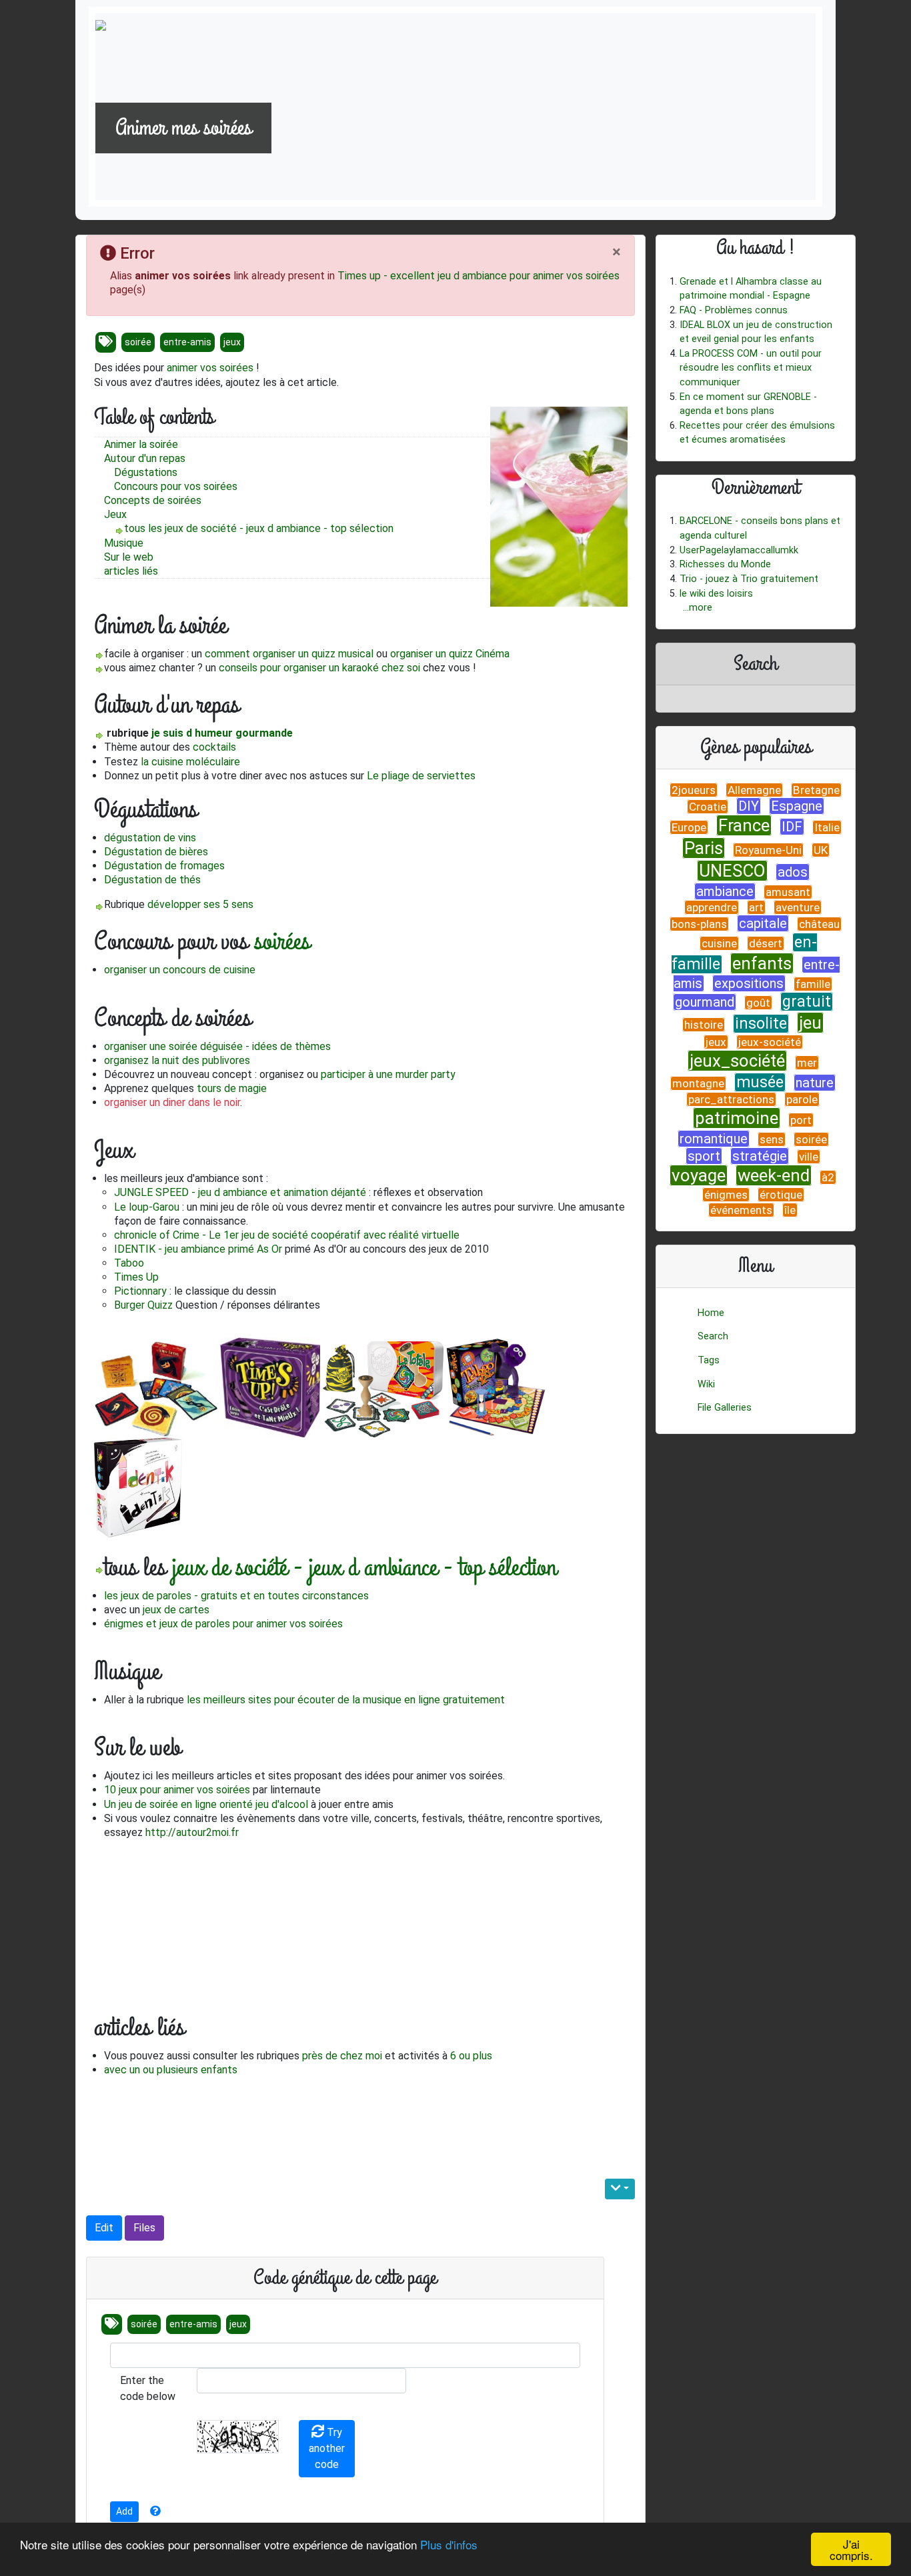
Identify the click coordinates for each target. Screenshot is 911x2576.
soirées (220, 486)
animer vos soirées (210, 368)
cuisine (719, 943)
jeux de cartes (176, 1610)
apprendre (712, 907)
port (801, 1120)
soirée (138, 342)
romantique (714, 1139)
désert (766, 943)
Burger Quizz (143, 1305)
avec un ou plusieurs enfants (171, 2070)
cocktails (214, 747)
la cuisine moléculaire (190, 762)
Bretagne (816, 790)
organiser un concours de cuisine (180, 970)
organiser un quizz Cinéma (450, 654)
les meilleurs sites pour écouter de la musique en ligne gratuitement (346, 1700)
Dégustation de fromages (164, 866)
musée (760, 1082)
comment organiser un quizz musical (289, 654)
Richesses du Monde (725, 564)
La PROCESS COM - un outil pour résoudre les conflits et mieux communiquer (751, 368)
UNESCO (732, 871)
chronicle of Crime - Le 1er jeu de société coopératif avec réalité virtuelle (287, 1235)
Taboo (129, 1263)
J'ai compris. (851, 2549)
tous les (144, 528)
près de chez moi (342, 2056)
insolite (761, 1024)
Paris (704, 848)
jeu (810, 1023)
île (790, 1210)
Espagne (797, 806)
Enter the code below (148, 2388)
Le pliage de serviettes (421, 776)
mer (807, 1063)
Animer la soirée (141, 444)
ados (793, 872)
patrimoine (737, 1118)
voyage (699, 1175)
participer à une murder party (388, 1074)
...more (698, 608)
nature (815, 1083)
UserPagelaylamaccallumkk (739, 550)
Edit (104, 2228)
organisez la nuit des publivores (177, 1060)
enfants (762, 963)
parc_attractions (731, 1099)
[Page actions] (620, 2189)
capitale (763, 923)
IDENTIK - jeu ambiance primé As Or (198, 1249)
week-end (774, 1175)
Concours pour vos (159, 486)
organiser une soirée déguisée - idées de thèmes (217, 1046)
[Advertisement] (250, 2122)
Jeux (115, 514)
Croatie (708, 807)
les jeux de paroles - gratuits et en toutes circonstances (236, 1596)
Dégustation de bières (156, 852)
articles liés (131, 571)
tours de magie (232, 1088)
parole (802, 1099)
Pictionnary (140, 1291)
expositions (749, 983)
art (756, 907)
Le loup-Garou (147, 1207)
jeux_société (737, 1061)
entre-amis (187, 342)
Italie (827, 827)
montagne (698, 1083)
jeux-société (770, 1042)
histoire (704, 1025)
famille (813, 984)
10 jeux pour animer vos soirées (177, 1790)
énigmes (726, 1195)
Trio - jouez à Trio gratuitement (749, 579)
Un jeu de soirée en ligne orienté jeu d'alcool (206, 1804)
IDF (792, 827)
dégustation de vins (150, 838)
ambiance (725, 891)
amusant (788, 892)
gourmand (705, 1002)
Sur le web (129, 557)
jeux (232, 342)
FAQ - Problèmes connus (734, 310)
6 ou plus (471, 2056)
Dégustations (146, 472)
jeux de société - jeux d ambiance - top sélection (279, 528)
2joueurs (694, 790)
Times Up (136, 1277)
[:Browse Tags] (106, 342)
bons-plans (699, 924)
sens (772, 1139)
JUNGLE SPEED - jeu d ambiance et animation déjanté (240, 1192)
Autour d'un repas (145, 458)
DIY (749, 806)
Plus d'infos (449, 2544)
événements (741, 1210)
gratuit (807, 1002)
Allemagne (754, 790)
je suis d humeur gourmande (222, 733)
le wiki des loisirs (716, 594)
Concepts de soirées (153, 500)
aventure (798, 907)
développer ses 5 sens (200, 904)
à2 (828, 1177)
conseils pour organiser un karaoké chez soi (319, 668)
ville (809, 1157)
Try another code (327, 2448)
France (744, 825)
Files (144, 2228)
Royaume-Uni (768, 850)
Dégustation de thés (152, 880)
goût (758, 1003)
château (819, 924)
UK (821, 850)
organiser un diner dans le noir (172, 1102)
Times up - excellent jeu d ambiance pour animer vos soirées (479, 276)
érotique (781, 1195)
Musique (124, 543)
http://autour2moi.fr (192, 1832)
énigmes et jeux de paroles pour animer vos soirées (223, 1624)
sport (704, 1156)
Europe (689, 827)
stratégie (760, 1156)
